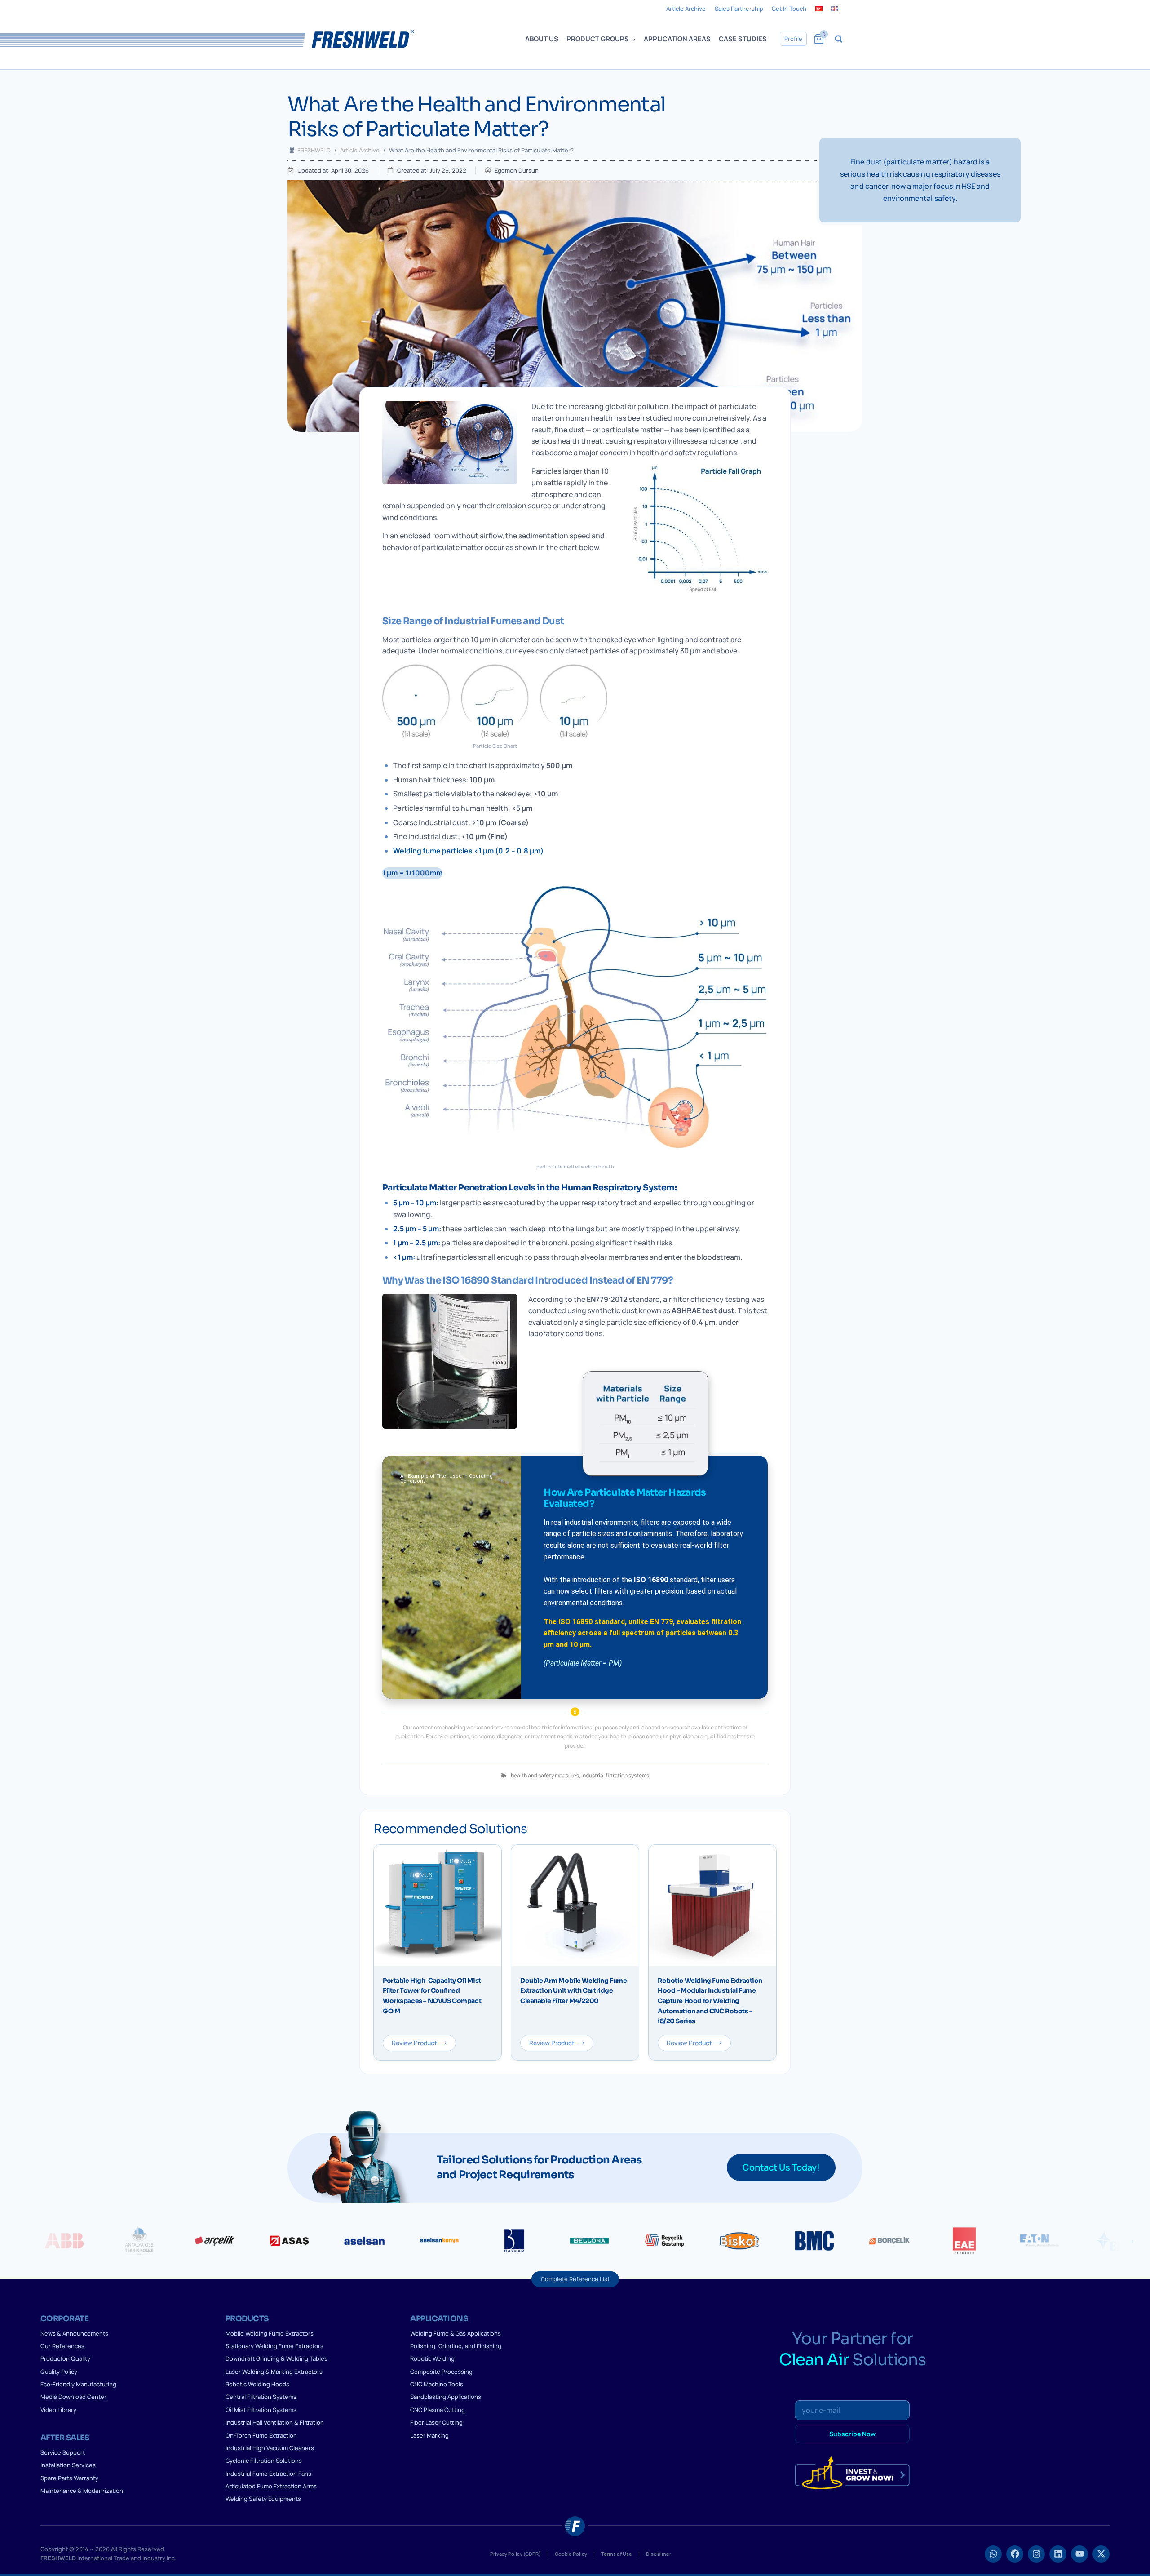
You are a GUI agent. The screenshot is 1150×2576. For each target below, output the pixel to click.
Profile (793, 39)
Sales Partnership (739, 9)
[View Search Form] (839, 39)
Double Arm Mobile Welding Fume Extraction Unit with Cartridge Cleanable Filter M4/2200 (573, 1991)
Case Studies (743, 39)
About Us (542, 39)
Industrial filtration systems (615, 1775)
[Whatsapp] (993, 2554)
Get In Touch (789, 9)
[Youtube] (1079, 2554)
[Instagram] (1036, 2554)
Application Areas (677, 39)
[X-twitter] (1101, 2554)
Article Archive (686, 9)
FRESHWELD (314, 150)
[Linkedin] (1058, 2554)
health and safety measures (545, 1775)
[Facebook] (1015, 2554)
